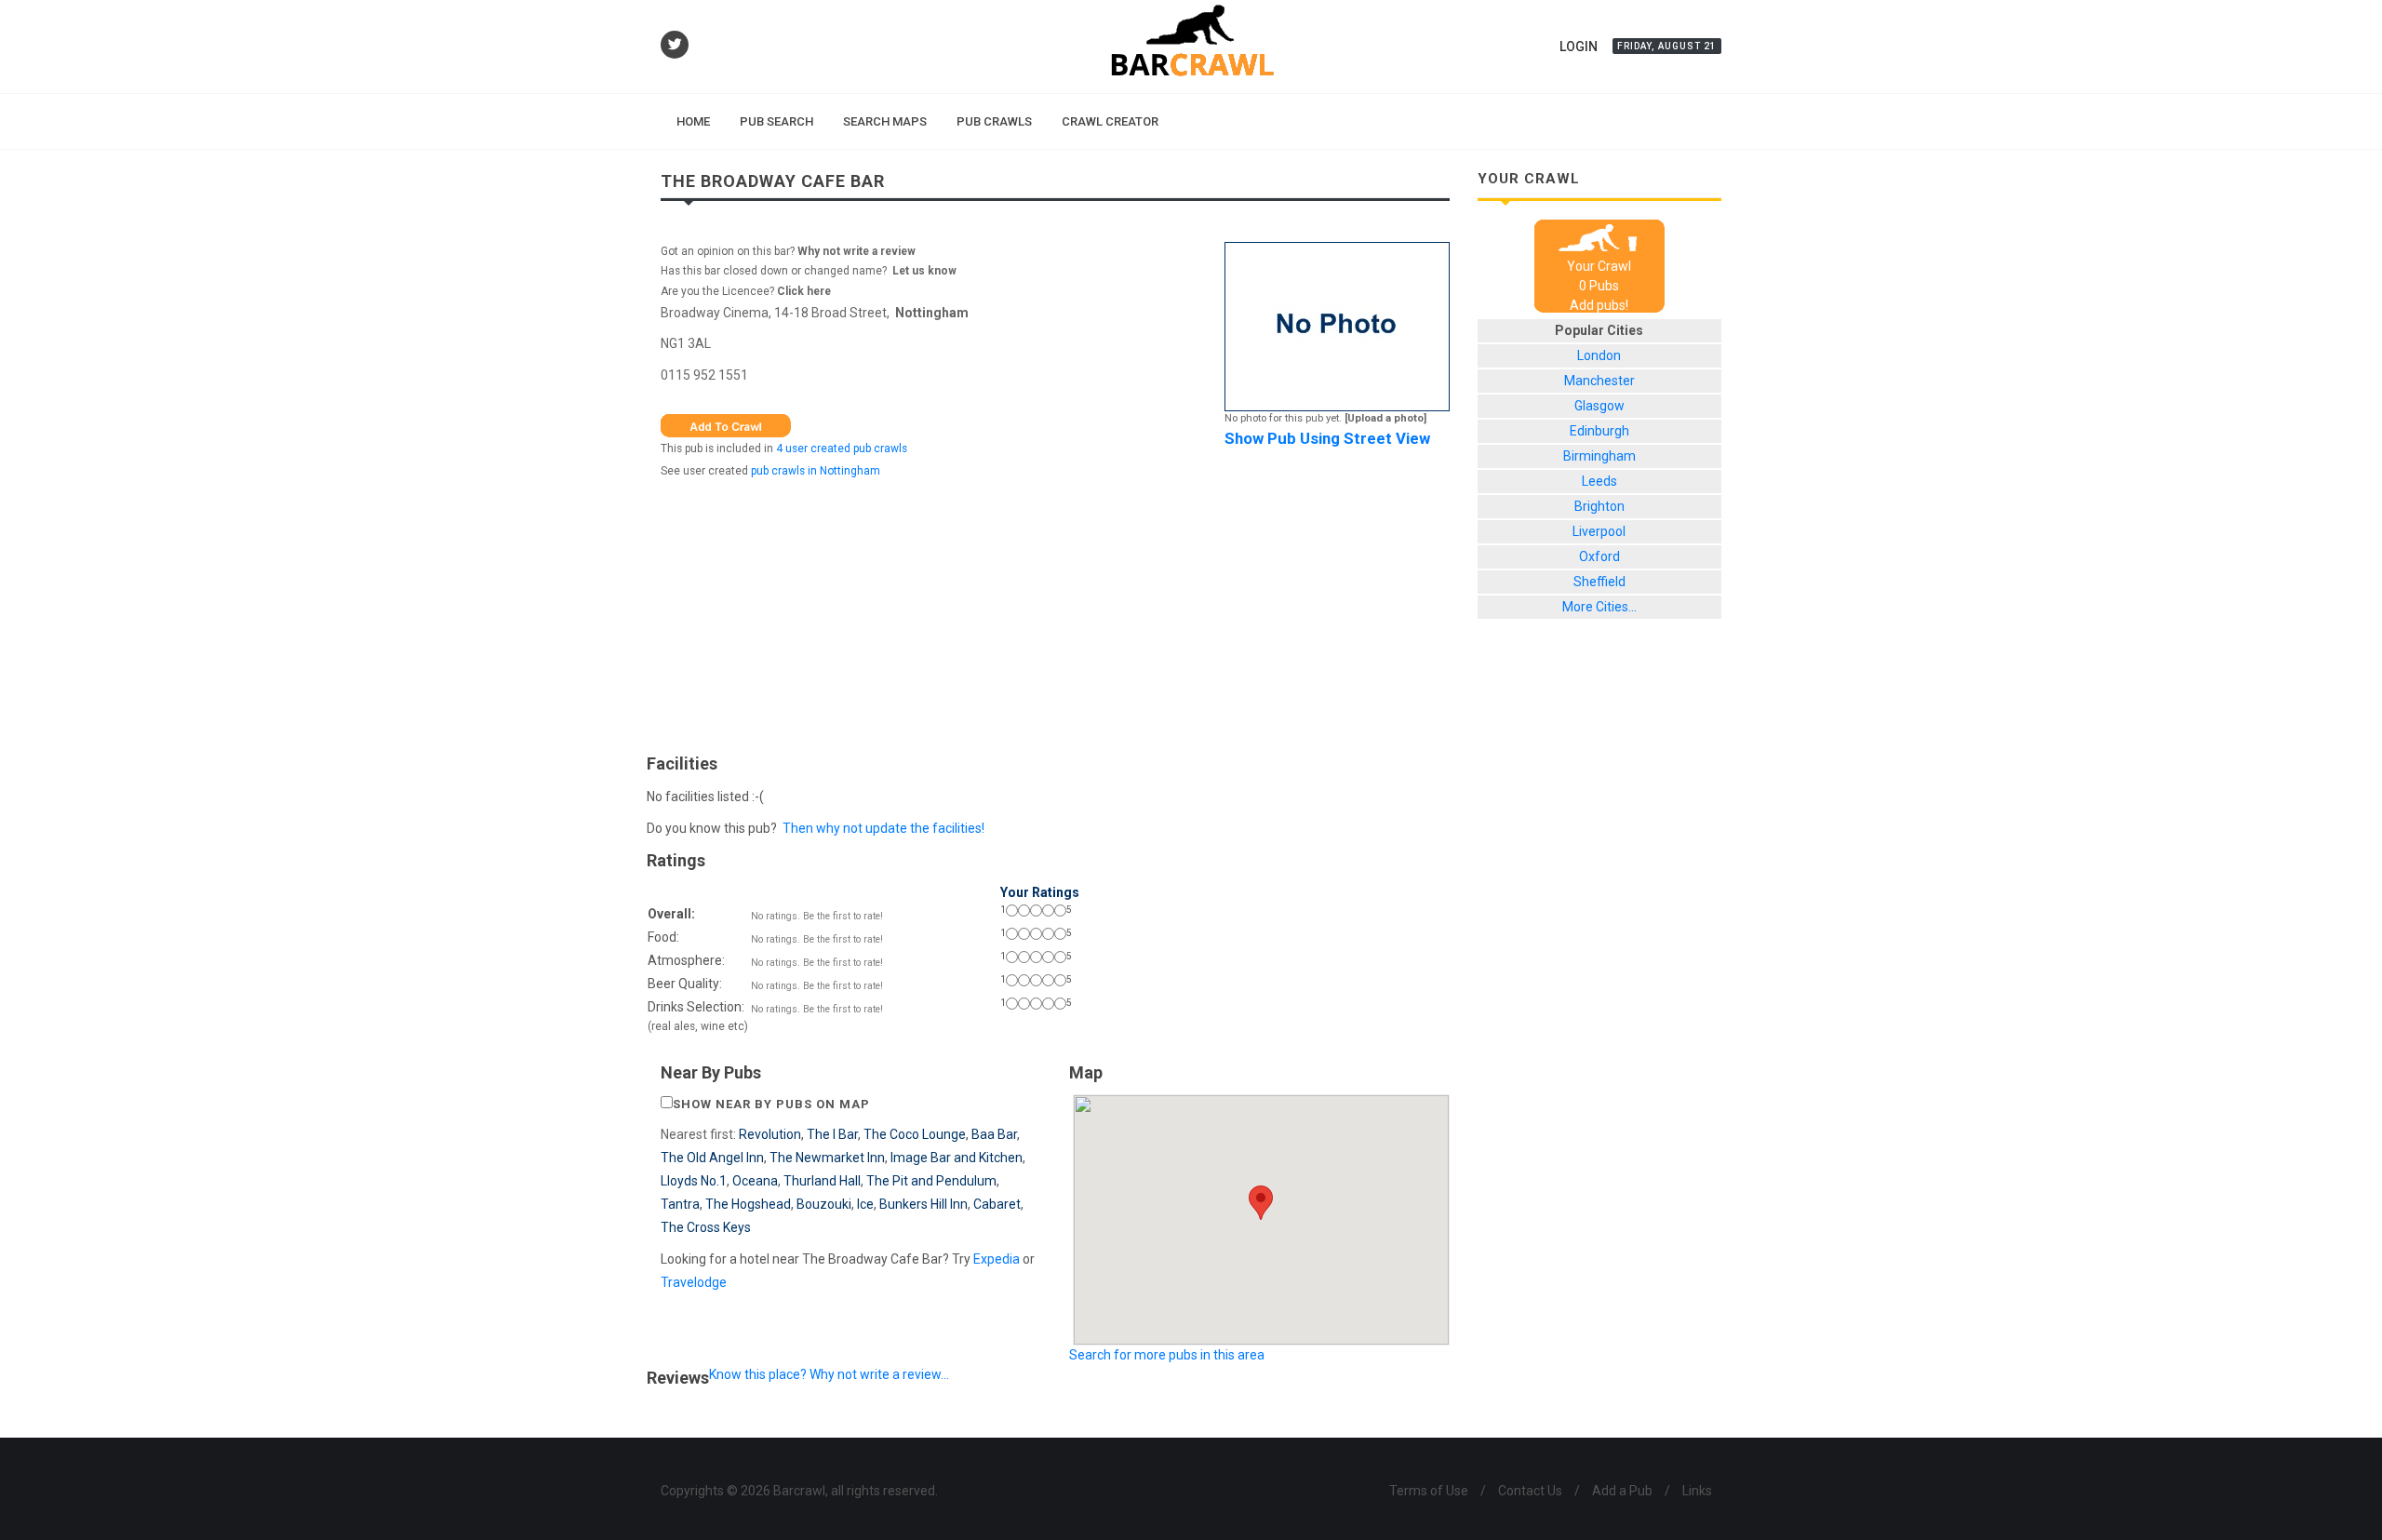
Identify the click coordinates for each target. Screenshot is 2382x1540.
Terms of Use (1429, 1491)
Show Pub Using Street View (1327, 438)
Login (1579, 47)
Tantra (680, 1204)
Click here (804, 291)
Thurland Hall (822, 1181)
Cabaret (997, 1204)
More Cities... (1599, 607)
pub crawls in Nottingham (816, 471)
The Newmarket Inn (827, 1158)
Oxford (1599, 556)
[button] (1261, 1203)
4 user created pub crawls (842, 449)
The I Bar (832, 1134)
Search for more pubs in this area (1167, 1355)
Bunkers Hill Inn (923, 1204)
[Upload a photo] (1385, 418)
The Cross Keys (706, 1227)
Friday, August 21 (1667, 46)
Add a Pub (1622, 1491)
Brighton (1599, 506)
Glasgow (1599, 406)
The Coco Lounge (915, 1134)
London (1599, 355)
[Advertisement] (1055, 611)
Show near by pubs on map (771, 1104)
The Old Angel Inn (712, 1158)
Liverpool (1599, 531)
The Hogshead (748, 1204)
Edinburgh (1599, 431)
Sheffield (1599, 582)
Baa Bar (994, 1134)
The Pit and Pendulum (931, 1181)
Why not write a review (855, 251)
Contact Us (1530, 1491)
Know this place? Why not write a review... (829, 1374)
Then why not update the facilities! (883, 828)
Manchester (1599, 381)
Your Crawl (1599, 266)
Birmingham (1599, 456)
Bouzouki (824, 1204)
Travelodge (694, 1282)
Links (1697, 1491)
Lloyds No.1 (694, 1181)
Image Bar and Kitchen (957, 1158)
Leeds (1599, 481)
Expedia (997, 1259)
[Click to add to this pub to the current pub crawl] (726, 424)
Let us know (924, 271)
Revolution (770, 1134)
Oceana (755, 1181)
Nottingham (932, 313)
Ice (865, 1204)
